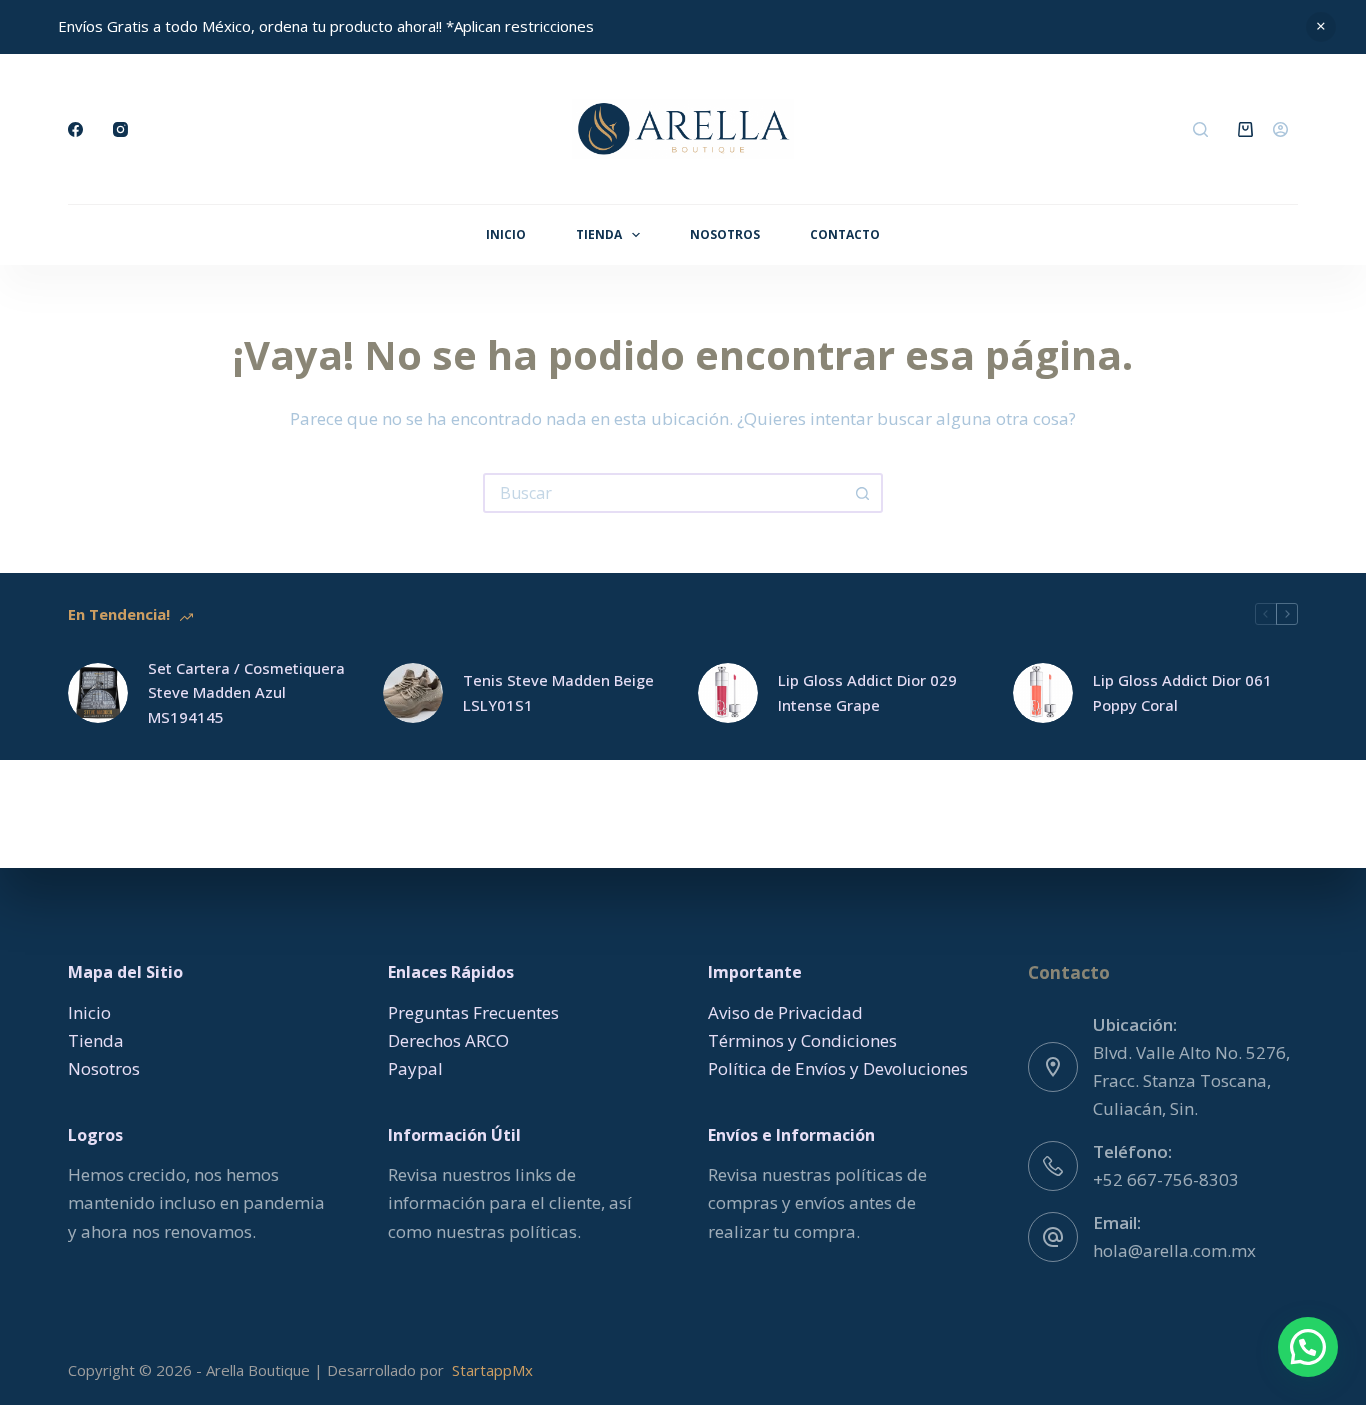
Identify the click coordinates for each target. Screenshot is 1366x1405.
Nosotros (725, 234)
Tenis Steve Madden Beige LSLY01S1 (558, 692)
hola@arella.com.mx (1174, 1250)
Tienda (599, 234)
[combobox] (665, 493)
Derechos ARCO (448, 1040)
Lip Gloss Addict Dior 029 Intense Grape (867, 692)
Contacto (845, 234)
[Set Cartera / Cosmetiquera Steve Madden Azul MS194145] (98, 693)
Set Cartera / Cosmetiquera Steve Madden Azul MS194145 (246, 693)
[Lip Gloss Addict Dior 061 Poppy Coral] (1043, 693)
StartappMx (492, 1370)
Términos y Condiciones (802, 1040)
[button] (1308, 1347)
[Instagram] (120, 129)
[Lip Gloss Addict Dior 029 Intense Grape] (728, 693)
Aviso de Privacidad (785, 1012)
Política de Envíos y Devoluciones (838, 1068)
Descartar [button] (1321, 27)
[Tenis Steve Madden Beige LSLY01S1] (413, 693)
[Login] (1280, 129)
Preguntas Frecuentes (473, 1012)
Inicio (506, 234)
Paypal (415, 1068)
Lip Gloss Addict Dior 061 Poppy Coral (1182, 692)
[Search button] (863, 493)
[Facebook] (75, 129)
